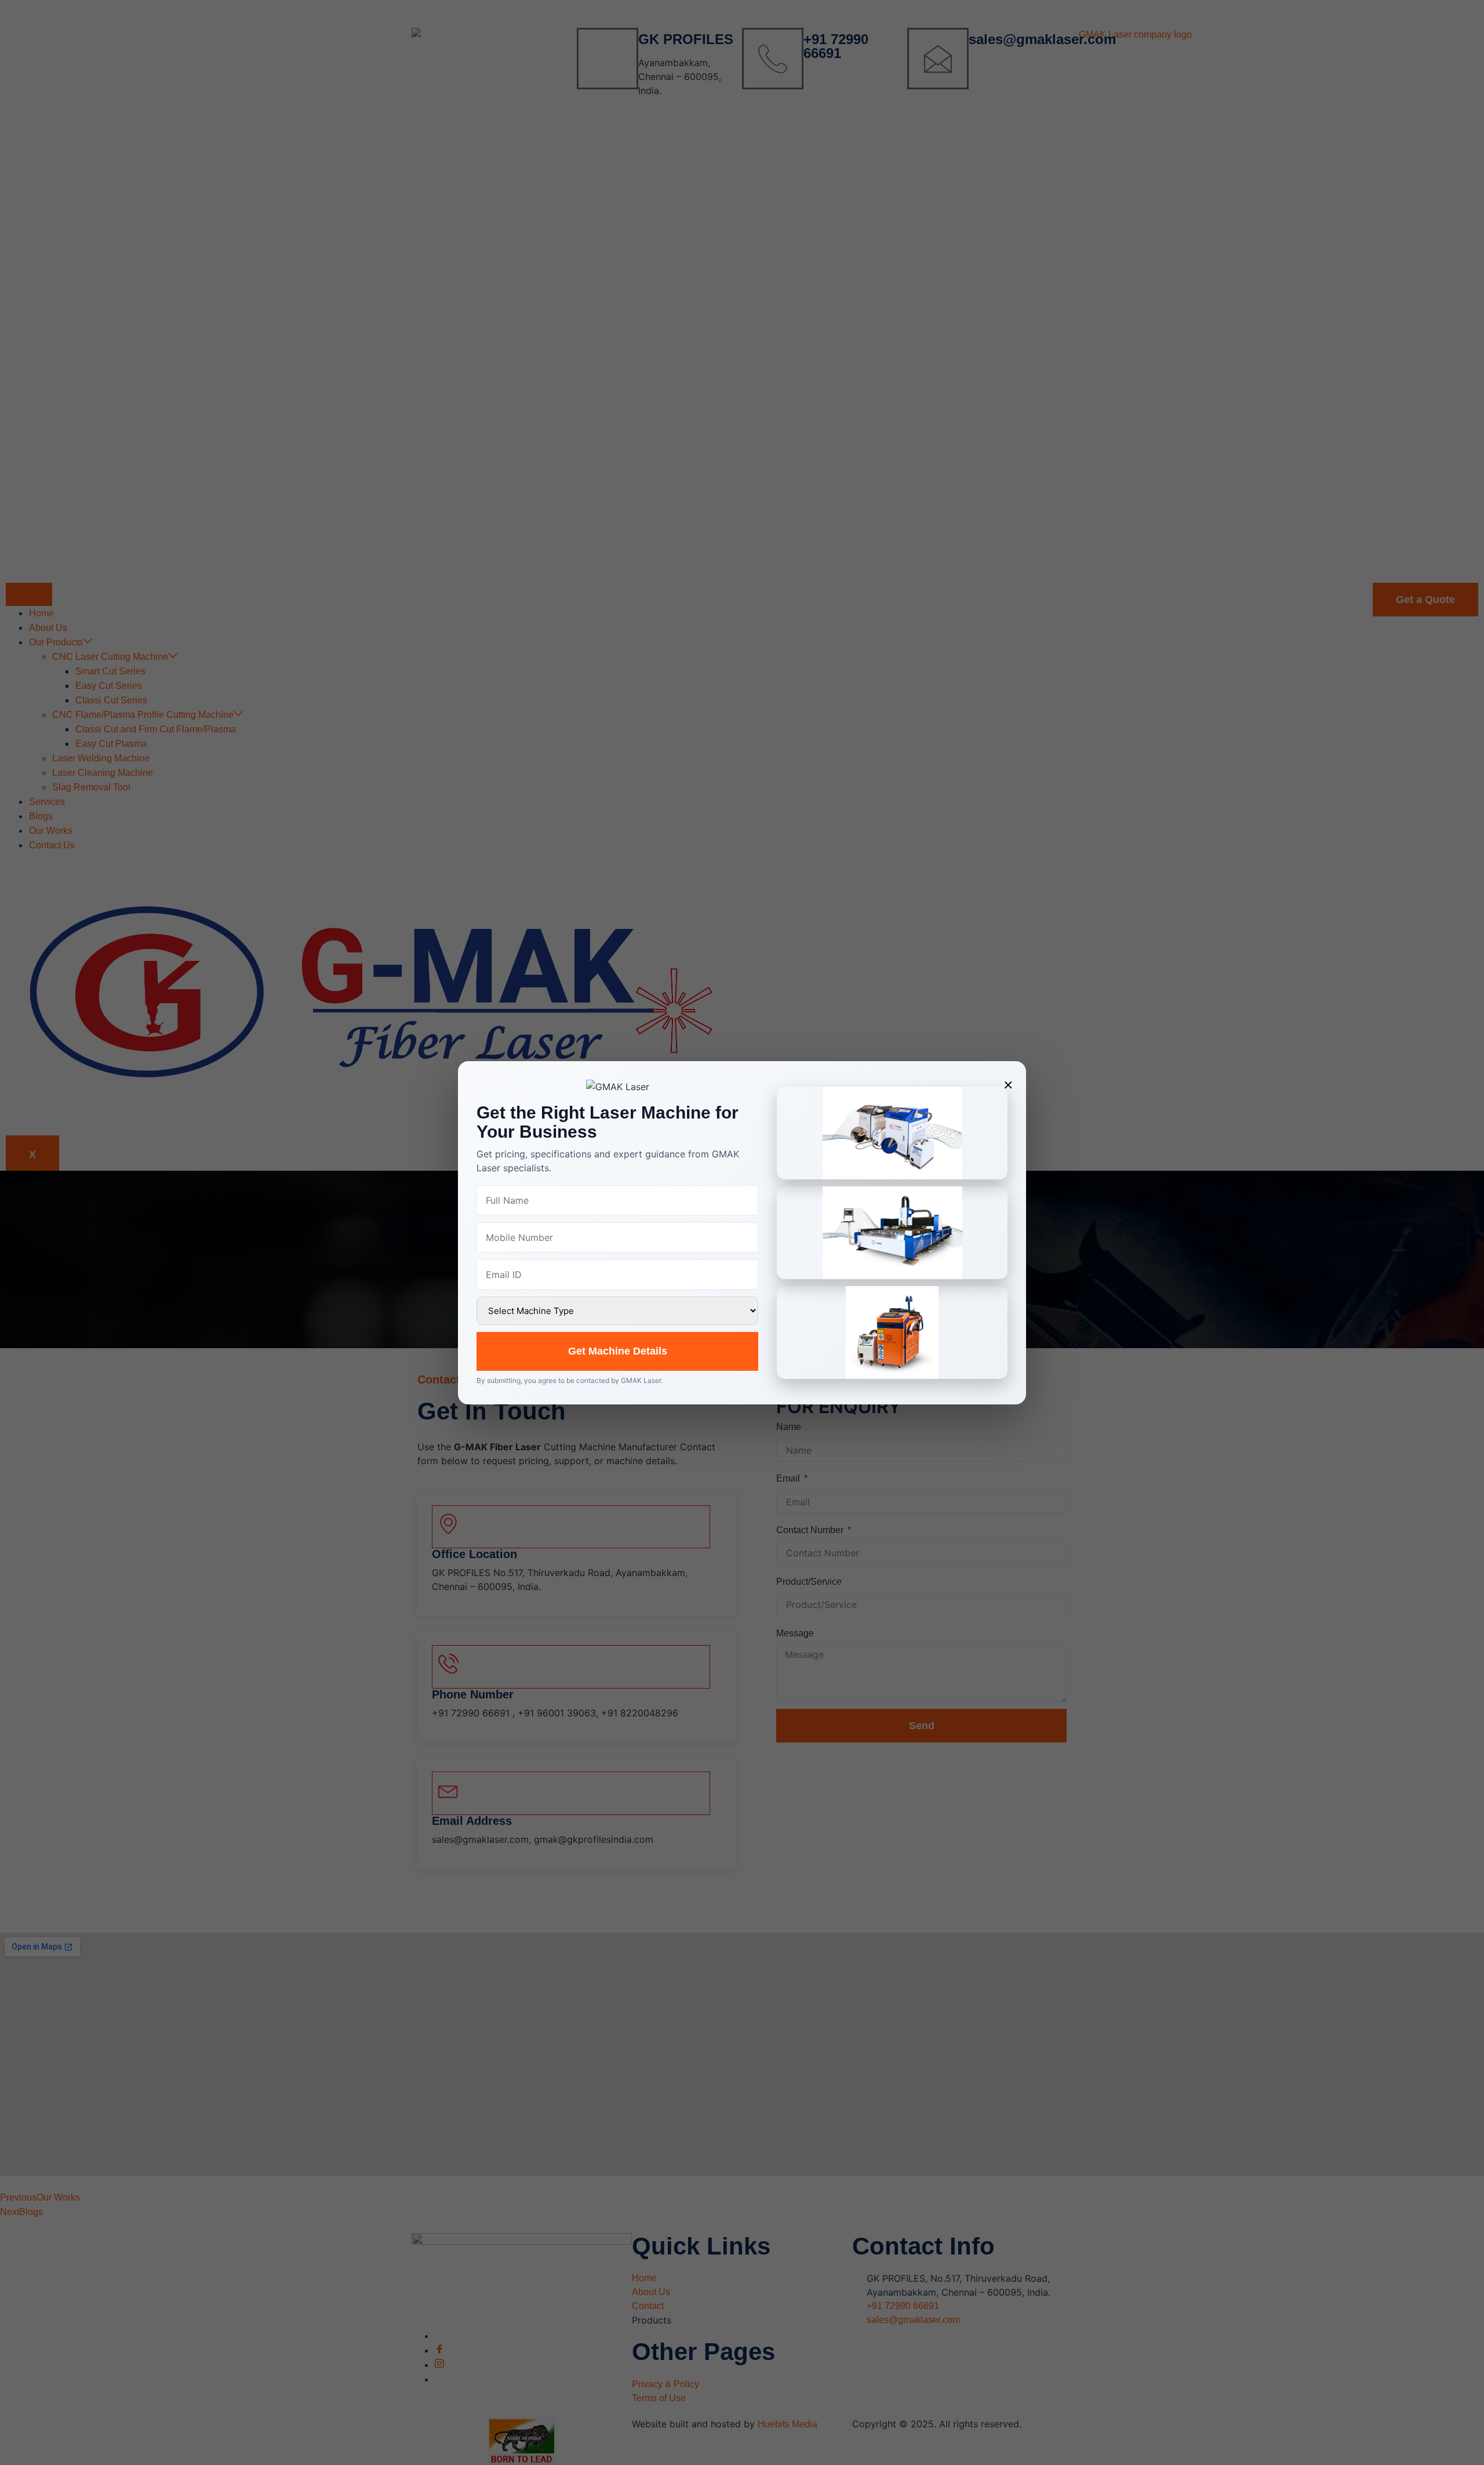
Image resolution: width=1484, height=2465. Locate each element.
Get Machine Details (618, 1351)
